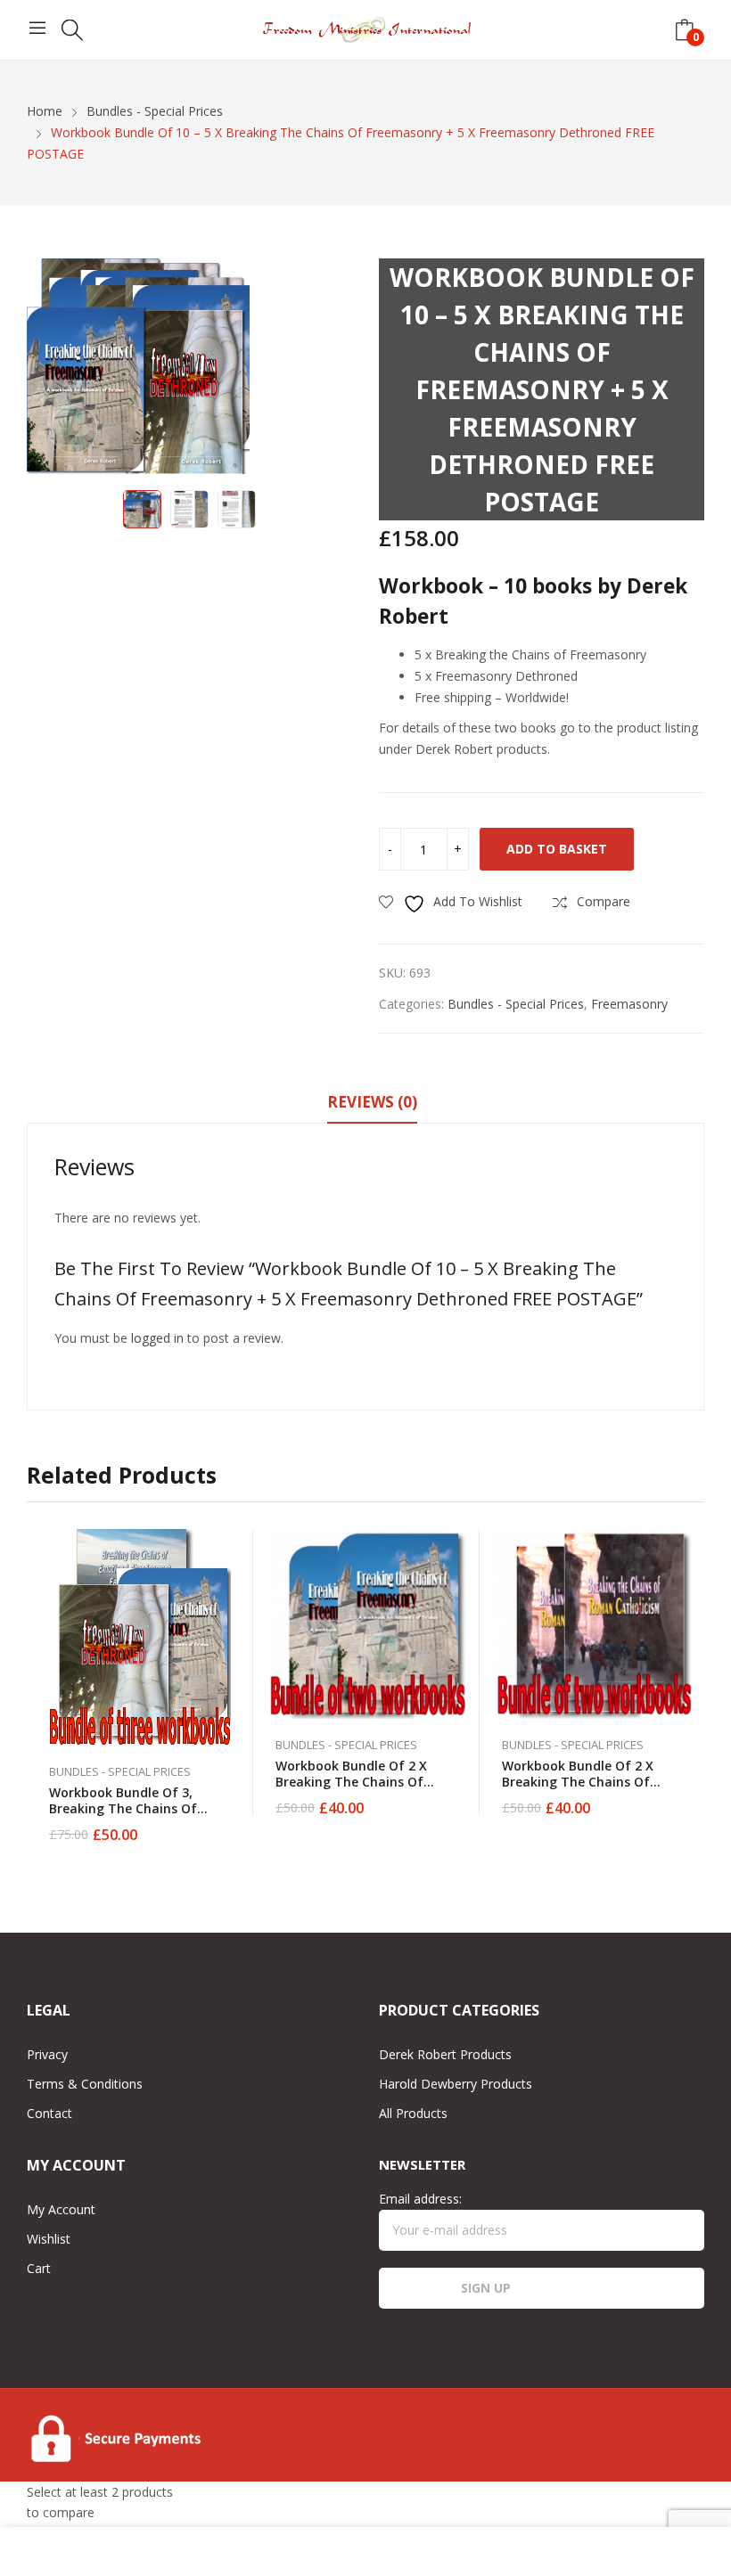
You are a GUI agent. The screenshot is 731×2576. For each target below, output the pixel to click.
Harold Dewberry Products (456, 2084)
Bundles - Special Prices (516, 1004)
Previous (49, 370)
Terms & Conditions (85, 2084)
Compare (231, 1627)
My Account (61, 2209)
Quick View (231, 1547)
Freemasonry (629, 1004)
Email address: (420, 2199)
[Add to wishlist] (231, 1587)
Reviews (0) (372, 1102)
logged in (157, 1338)
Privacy (47, 2054)
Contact (49, 2113)
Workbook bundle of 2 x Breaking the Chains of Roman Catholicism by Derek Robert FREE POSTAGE (592, 1790)
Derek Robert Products (445, 2054)
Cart (39, 2268)
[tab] (372, 1105)
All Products (413, 2113)
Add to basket (557, 849)
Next (330, 370)
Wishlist (49, 2239)
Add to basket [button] (231, 1824)
